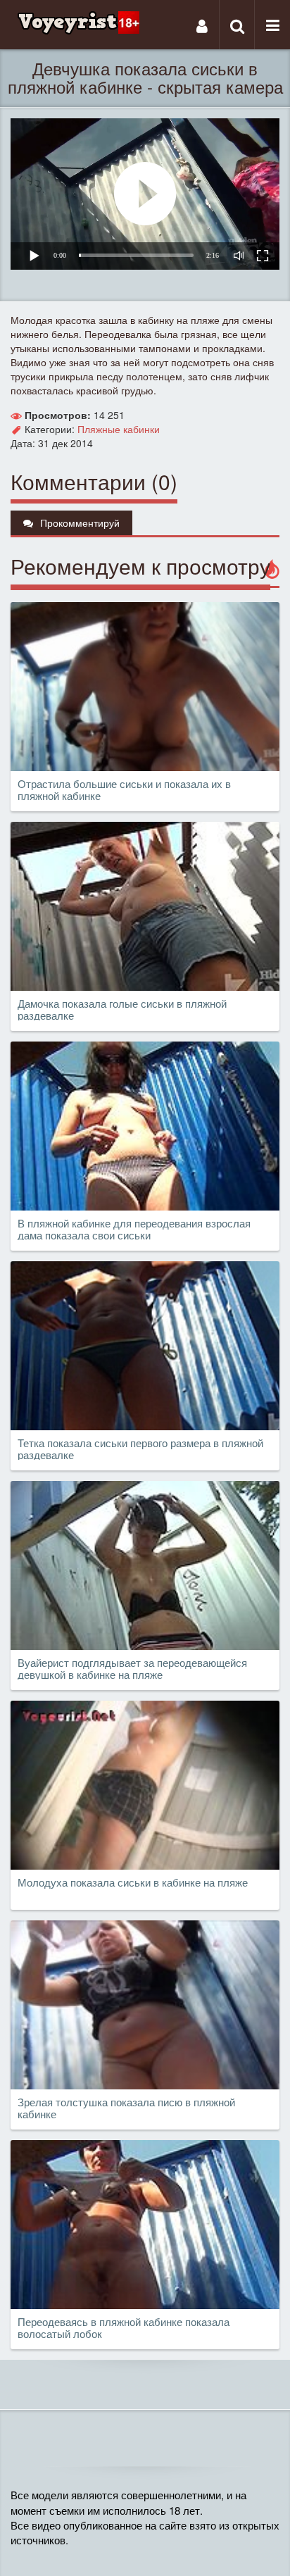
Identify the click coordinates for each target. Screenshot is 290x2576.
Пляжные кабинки (119, 429)
